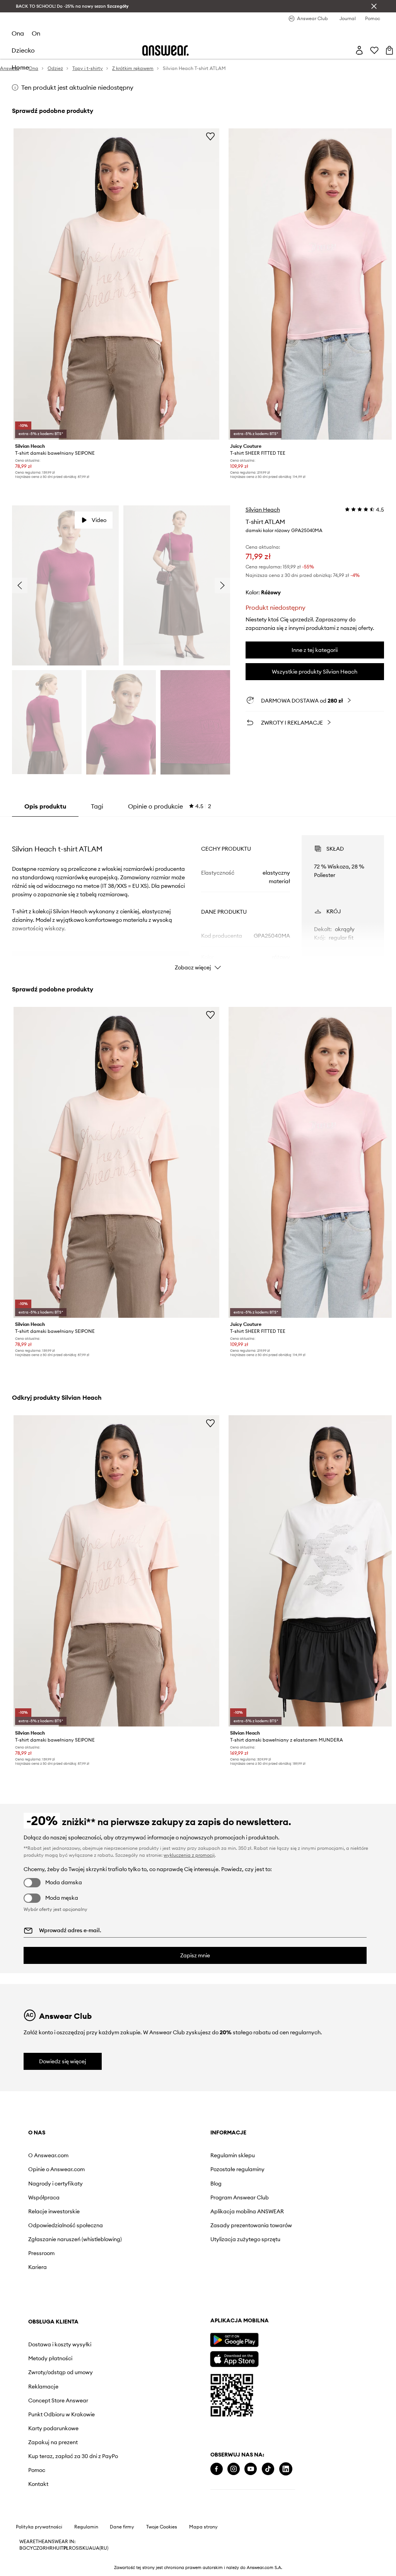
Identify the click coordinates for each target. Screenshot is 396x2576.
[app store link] (234, 2358)
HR (49, 2548)
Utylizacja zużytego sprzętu (245, 2239)
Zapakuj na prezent (53, 2442)
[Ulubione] (374, 50)
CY (30, 2548)
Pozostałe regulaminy (237, 2169)
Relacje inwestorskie (54, 2211)
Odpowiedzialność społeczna (66, 2225)
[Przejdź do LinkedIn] (286, 2469)
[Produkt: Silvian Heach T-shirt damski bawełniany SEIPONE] (116, 284)
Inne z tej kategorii (315, 650)
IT (61, 2548)
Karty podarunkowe (53, 2428)
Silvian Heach (263, 510)
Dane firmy (122, 2527)
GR (43, 2548)
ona (18, 33)
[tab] (170, 806)
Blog (216, 2184)
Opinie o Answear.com (56, 2169)
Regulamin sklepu (233, 2155)
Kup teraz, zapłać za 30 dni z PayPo (73, 2456)
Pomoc (37, 2470)
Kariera (38, 2267)
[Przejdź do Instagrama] (234, 2469)
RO (72, 2548)
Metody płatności (50, 2358)
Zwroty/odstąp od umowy (61, 2372)
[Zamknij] (374, 6)
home (20, 67)
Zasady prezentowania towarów (251, 2225)
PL (66, 2548)
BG (23, 2548)
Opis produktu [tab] (45, 806)
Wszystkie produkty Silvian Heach (315, 672)
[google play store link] (234, 2340)
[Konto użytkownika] (359, 50)
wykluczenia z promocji (189, 1855)
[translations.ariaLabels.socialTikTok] (268, 2469)
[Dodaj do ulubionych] (210, 136)
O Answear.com (48, 2155)
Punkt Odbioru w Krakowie (61, 2414)
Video (99, 520)
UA (89, 2548)
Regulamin (86, 2527)
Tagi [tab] (97, 806)
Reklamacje (43, 2387)
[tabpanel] (198, 896)
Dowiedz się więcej (63, 2061)
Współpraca (44, 2197)
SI (78, 2548)
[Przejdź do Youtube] (251, 2469)
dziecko (23, 50)
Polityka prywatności (39, 2527)
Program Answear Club (240, 2197)
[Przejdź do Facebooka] (217, 2469)
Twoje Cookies (162, 2527)
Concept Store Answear (58, 2400)
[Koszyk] (389, 50)
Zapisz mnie (195, 1955)
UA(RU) (100, 2548)
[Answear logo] (166, 50)
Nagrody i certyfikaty (55, 2184)
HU (56, 2548)
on (36, 33)
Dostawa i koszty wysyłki (60, 2344)
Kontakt (38, 2484)
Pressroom (41, 2253)
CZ (36, 2548)
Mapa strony (203, 2527)
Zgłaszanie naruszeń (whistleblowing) (75, 2239)
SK (83, 2548)
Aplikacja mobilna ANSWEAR (247, 2211)
